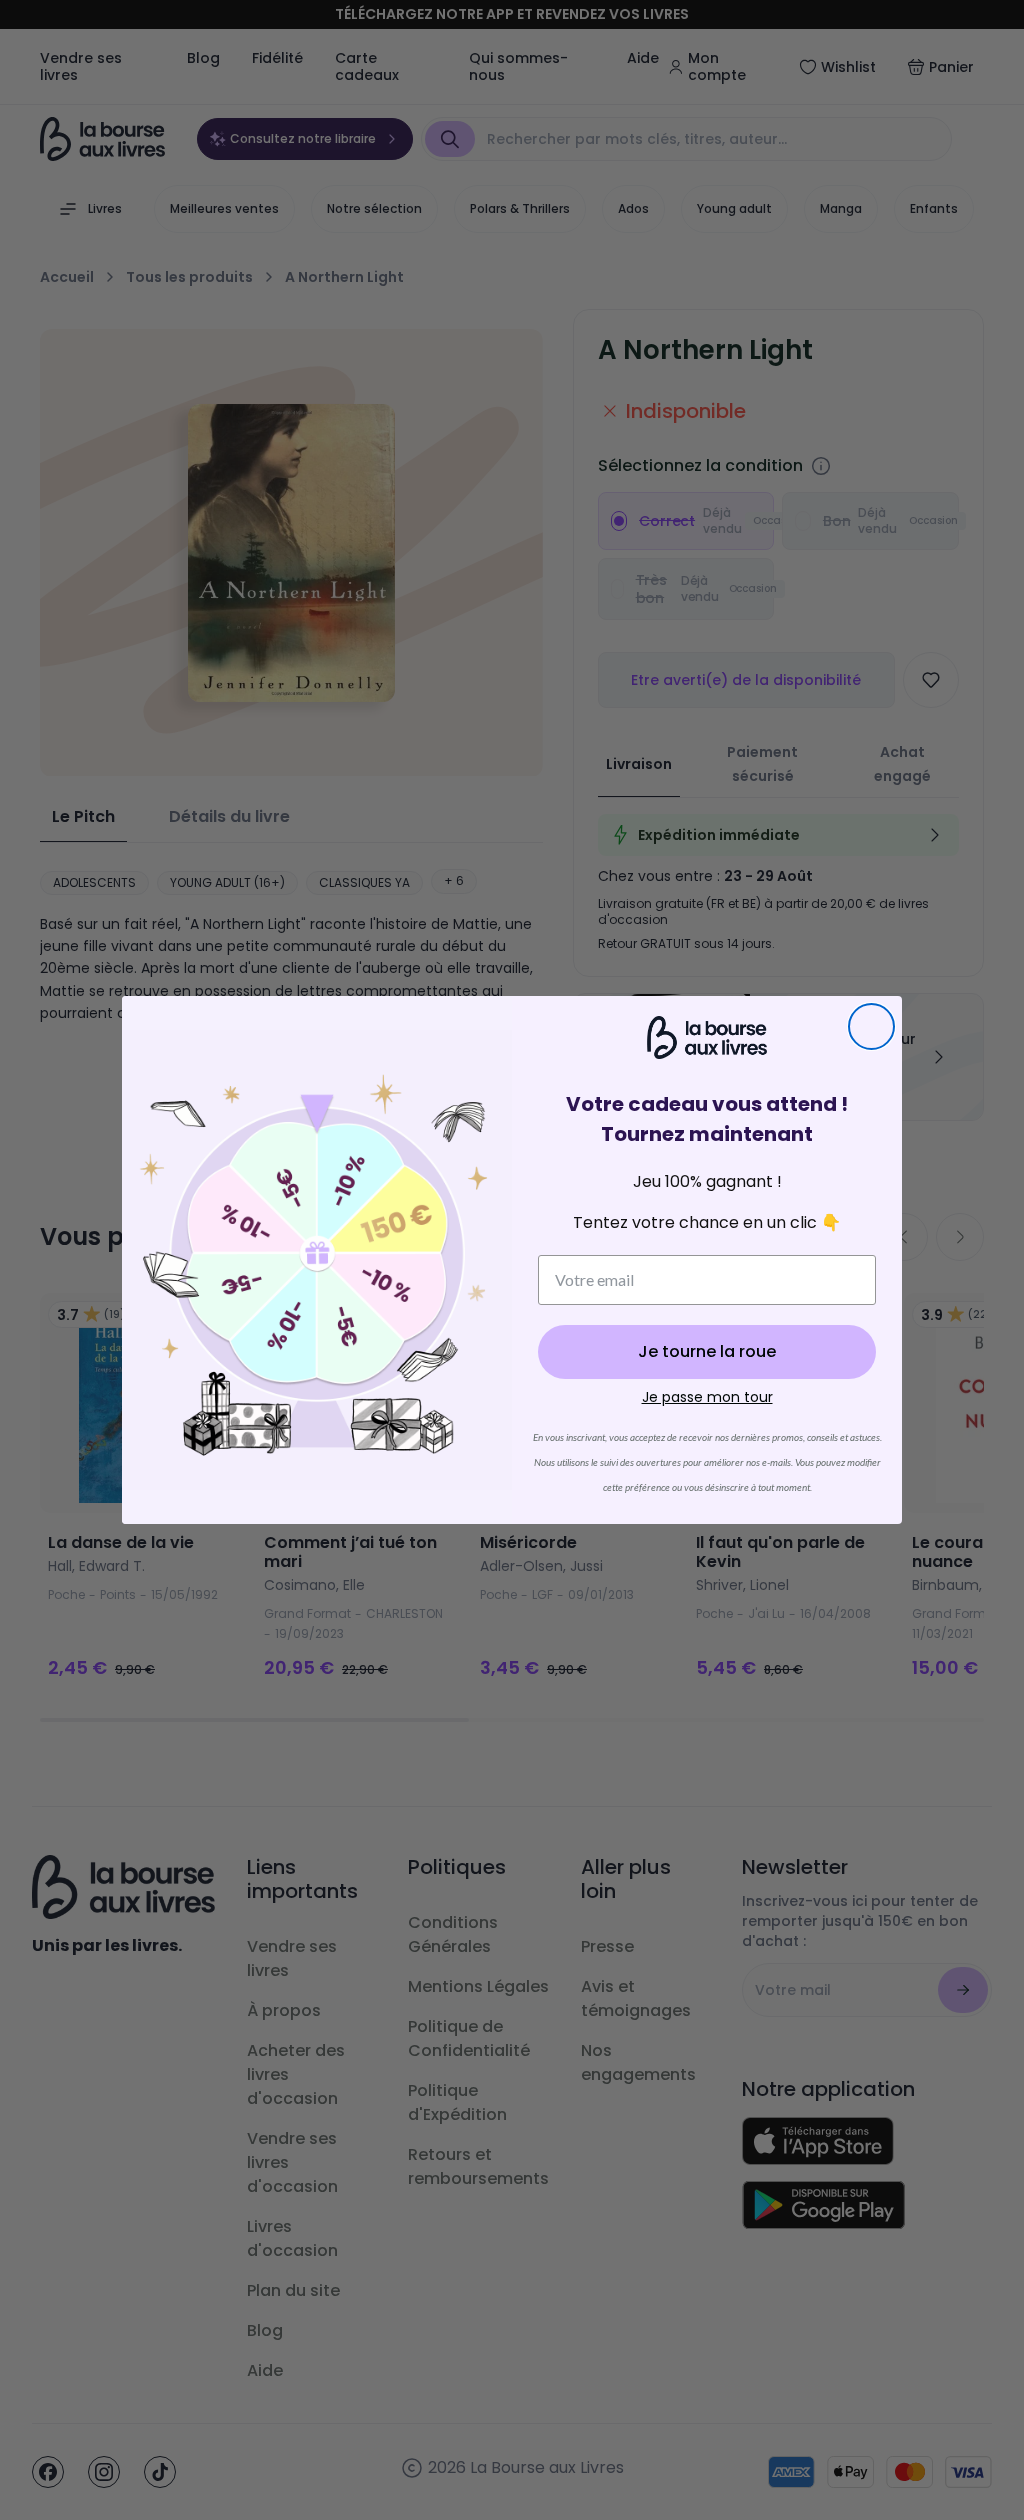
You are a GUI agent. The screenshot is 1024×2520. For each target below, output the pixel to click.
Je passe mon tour (707, 1397)
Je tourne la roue (707, 1351)
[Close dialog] (871, 1026)
